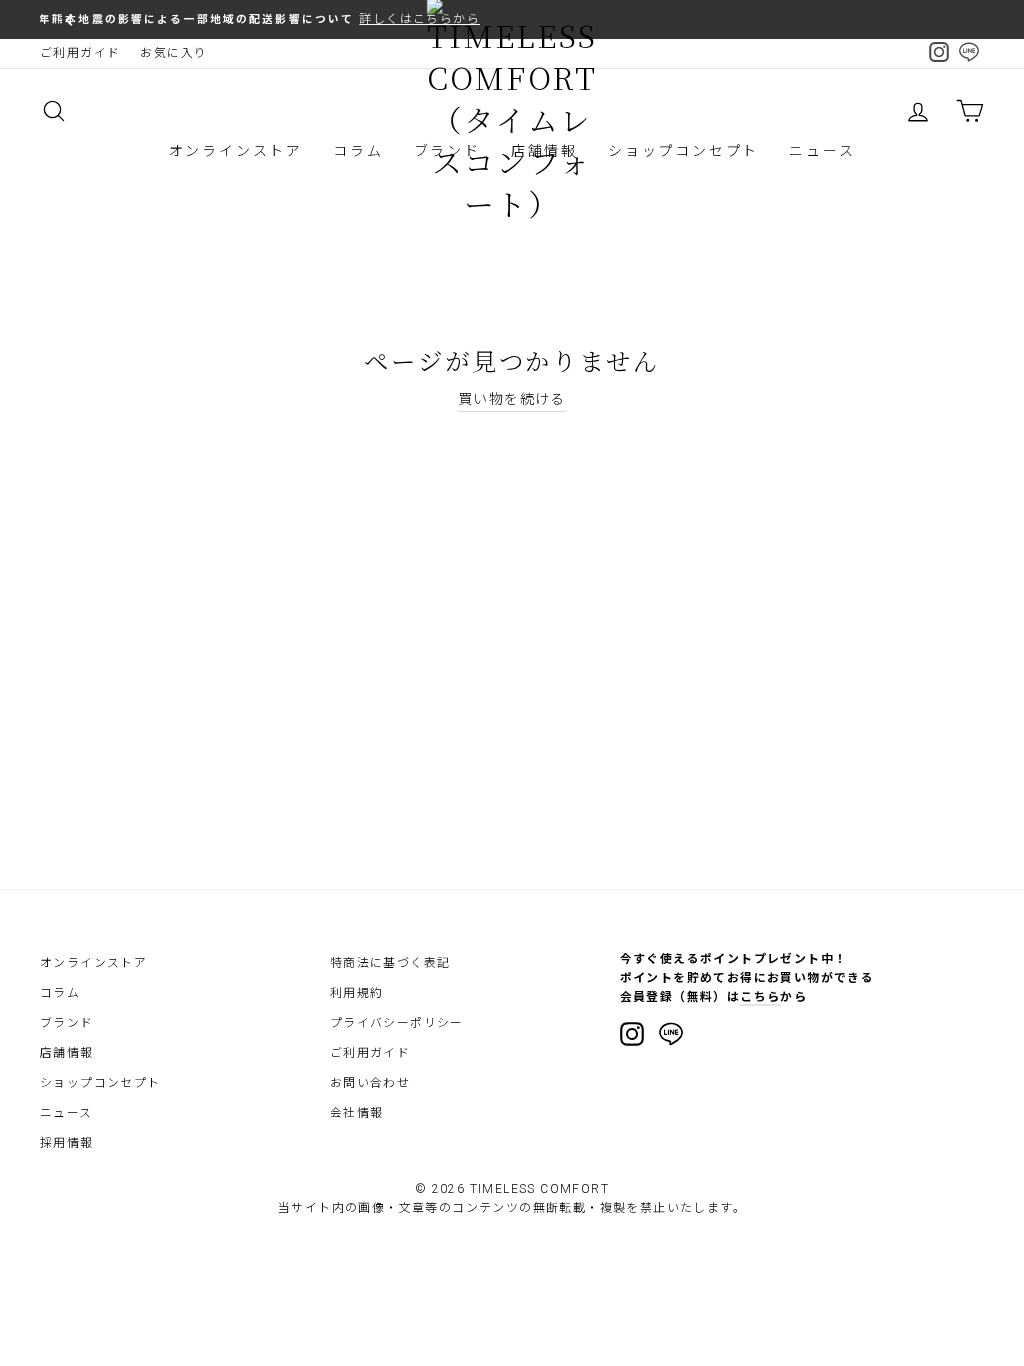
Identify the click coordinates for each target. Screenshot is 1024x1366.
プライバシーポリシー (397, 1023)
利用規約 (357, 993)
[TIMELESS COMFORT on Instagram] (632, 1034)
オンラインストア (236, 151)
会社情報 (357, 1113)
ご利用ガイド (80, 53)
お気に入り (173, 53)
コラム (358, 151)
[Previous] (70, 20)
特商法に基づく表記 (390, 963)
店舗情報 (67, 1053)
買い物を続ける (512, 399)
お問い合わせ (370, 1083)
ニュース (822, 151)
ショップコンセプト (683, 151)
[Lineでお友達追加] (671, 1037)
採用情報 (67, 1143)
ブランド (67, 1023)
